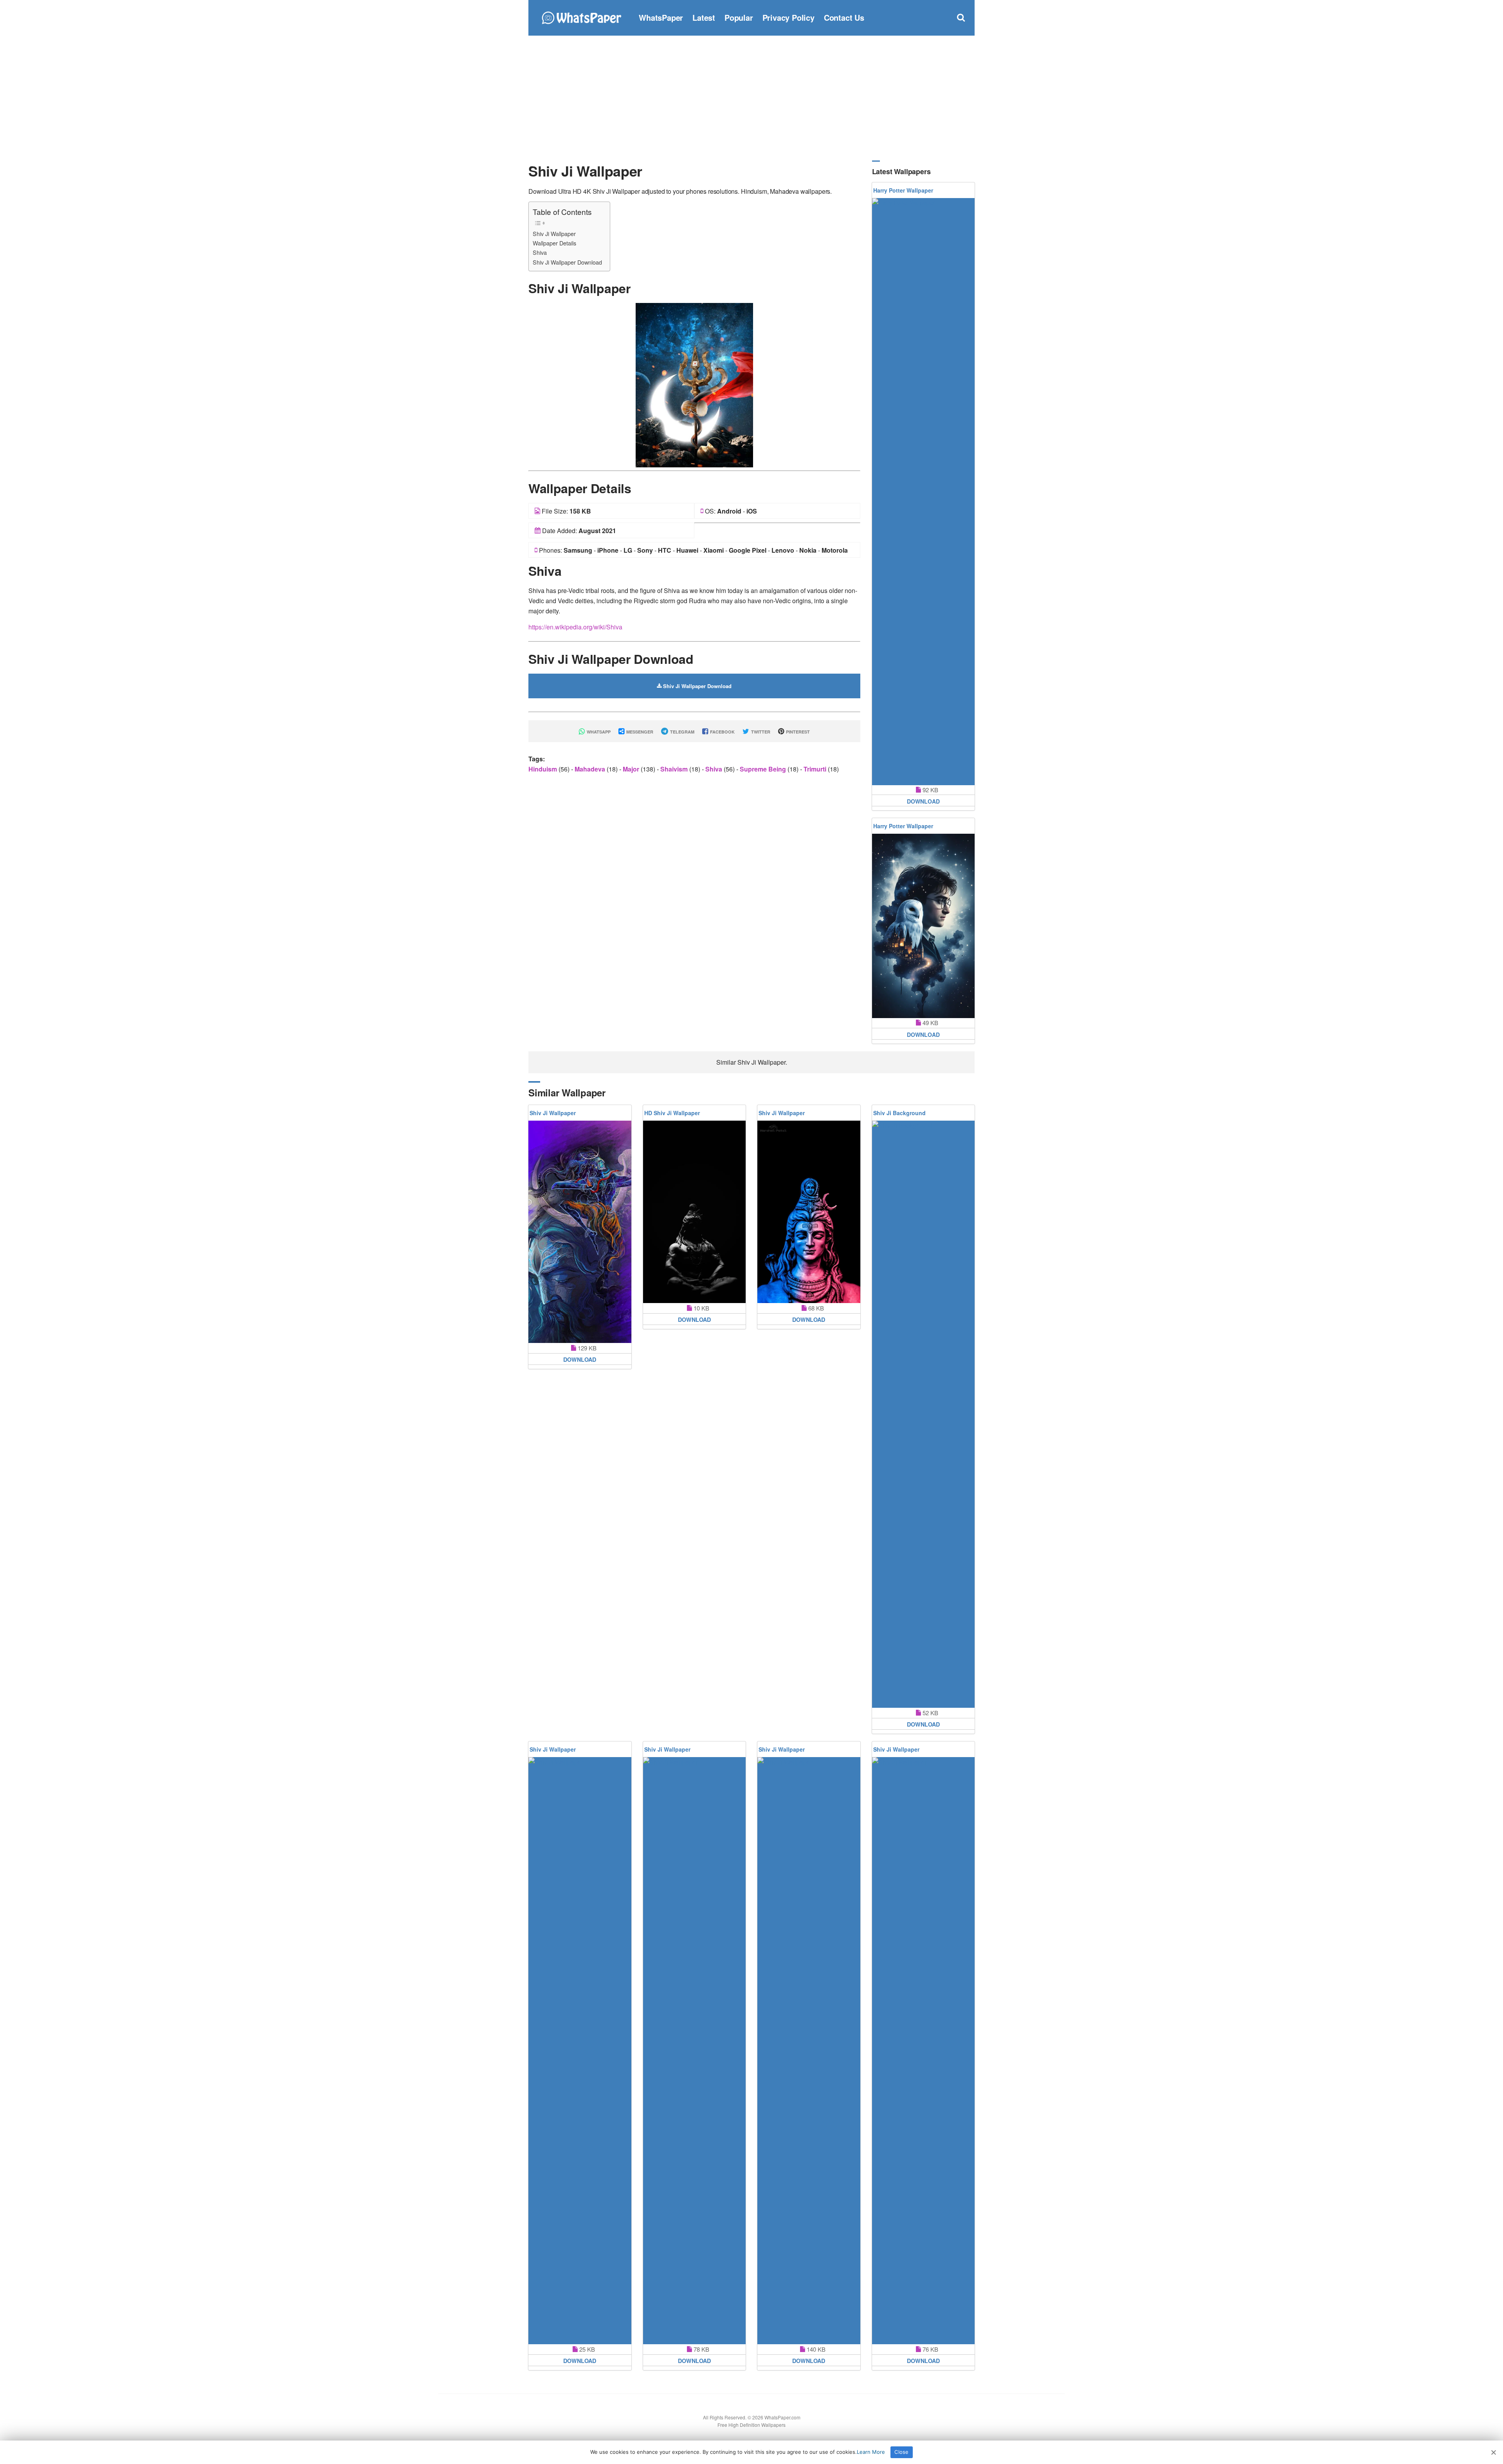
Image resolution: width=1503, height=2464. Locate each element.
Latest (704, 17)
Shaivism (675, 769)
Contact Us (844, 17)
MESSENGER (639, 732)
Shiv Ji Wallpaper (554, 233)
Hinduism (543, 769)
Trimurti (816, 769)
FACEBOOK (722, 732)
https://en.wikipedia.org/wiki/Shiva (575, 627)
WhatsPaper (661, 17)
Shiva (540, 252)
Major (632, 769)
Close (901, 2452)
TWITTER (760, 732)
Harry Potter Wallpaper (903, 190)
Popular (739, 17)
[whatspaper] (581, 17)
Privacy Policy (788, 17)
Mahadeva (591, 769)
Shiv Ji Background (899, 1113)
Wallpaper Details (554, 243)
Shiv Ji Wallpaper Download (567, 262)
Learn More (871, 2452)
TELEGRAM (682, 732)
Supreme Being (764, 769)
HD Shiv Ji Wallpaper (672, 1113)
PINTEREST (797, 732)
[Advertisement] (751, 98)
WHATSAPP (598, 732)
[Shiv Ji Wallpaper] (694, 384)
